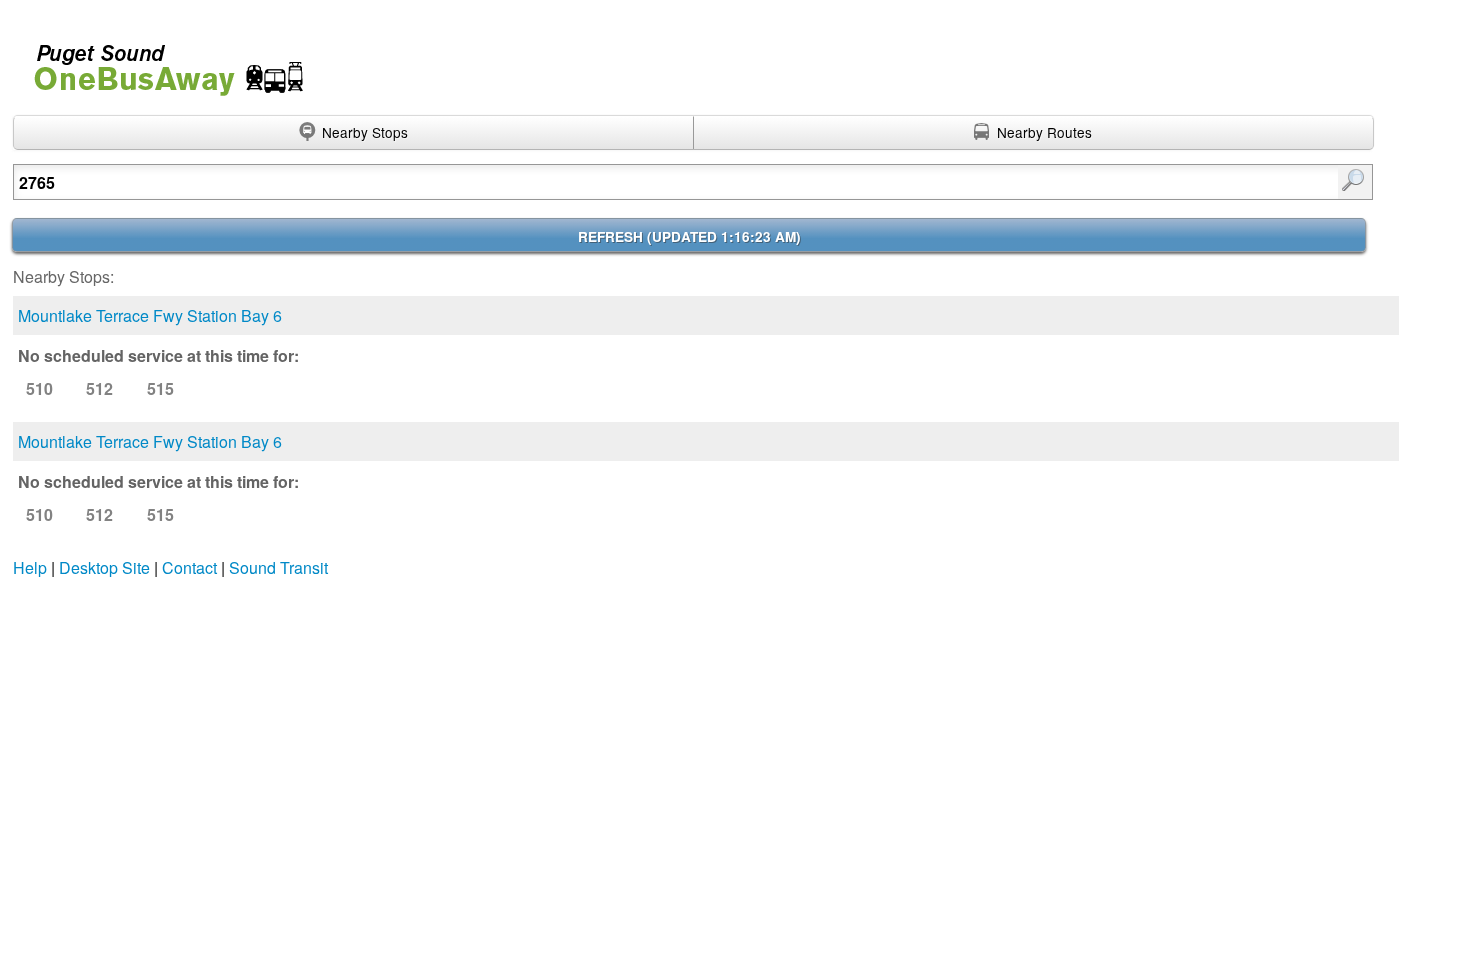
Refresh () (689, 236)
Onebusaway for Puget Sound (160, 61)
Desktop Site (104, 567)
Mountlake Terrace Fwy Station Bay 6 (150, 315)
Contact (189, 567)
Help (30, 567)
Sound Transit (278, 567)
